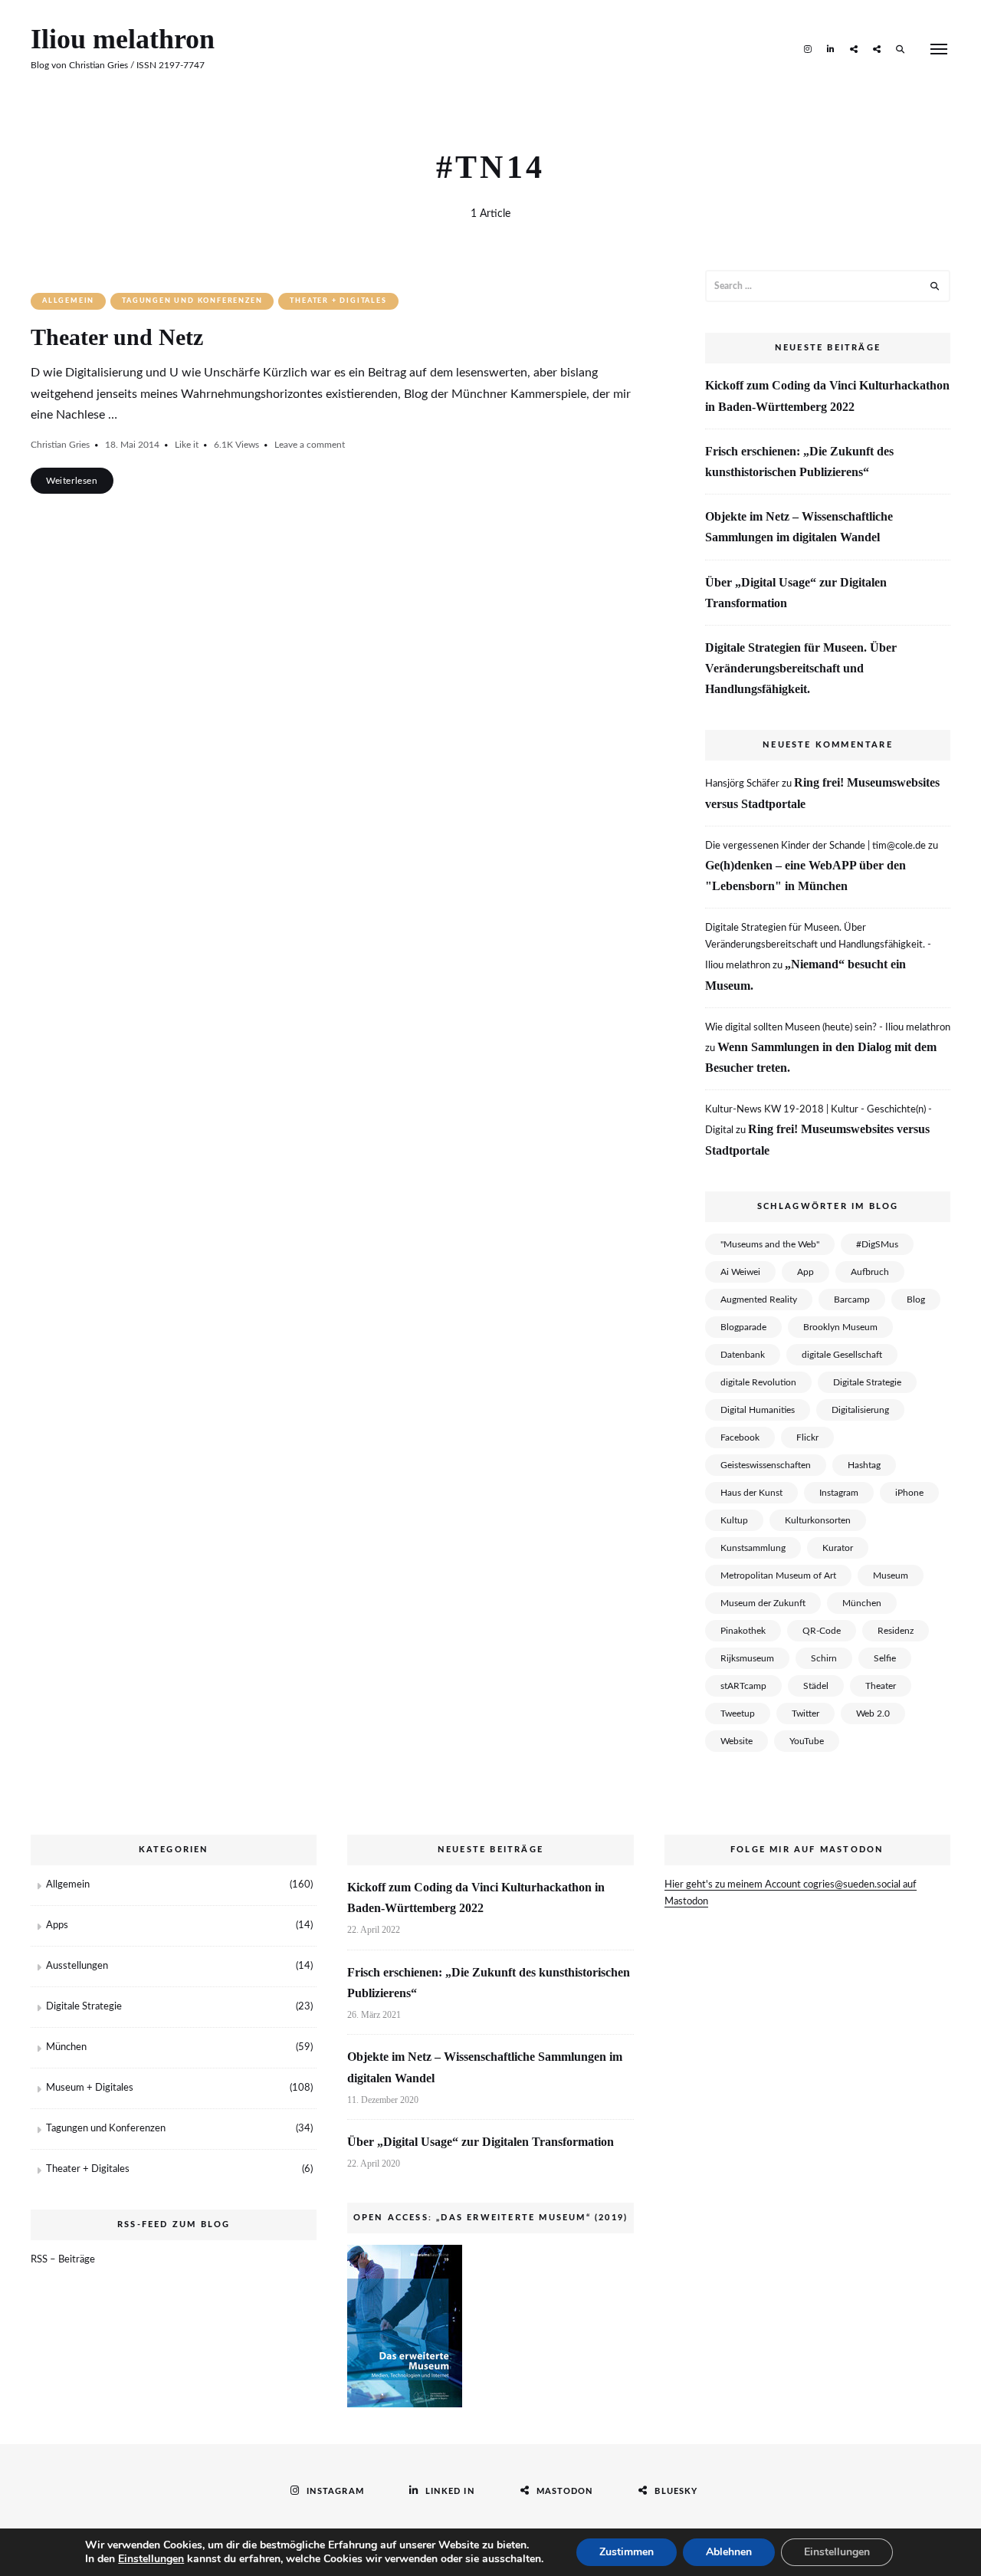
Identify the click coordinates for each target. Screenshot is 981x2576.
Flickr (807, 1437)
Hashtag (864, 1465)
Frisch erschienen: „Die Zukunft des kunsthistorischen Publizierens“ (799, 462)
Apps (57, 1925)
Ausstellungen (77, 1966)
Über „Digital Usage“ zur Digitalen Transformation (796, 593)
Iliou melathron (123, 39)
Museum (891, 1575)
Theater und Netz (117, 337)
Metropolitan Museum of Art (778, 1575)
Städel (816, 1686)
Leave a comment (310, 445)
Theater (881, 1686)
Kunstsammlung (753, 1548)
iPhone (909, 1493)
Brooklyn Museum (840, 1327)
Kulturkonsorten (818, 1520)
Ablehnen (729, 2552)
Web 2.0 (873, 1714)
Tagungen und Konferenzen (192, 301)
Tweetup (738, 1714)
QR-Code (822, 1631)
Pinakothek (743, 1631)
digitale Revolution (758, 1382)
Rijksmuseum (747, 1658)
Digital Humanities (758, 1410)
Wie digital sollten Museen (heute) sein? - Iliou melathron (828, 1028)
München (862, 1603)
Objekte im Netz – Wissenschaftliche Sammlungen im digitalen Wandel (799, 527)
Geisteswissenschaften (766, 1465)
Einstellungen (151, 2559)
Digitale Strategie (867, 1382)
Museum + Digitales (90, 2088)
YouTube (807, 1741)
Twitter (805, 1714)
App (805, 1272)
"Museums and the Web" (770, 1244)
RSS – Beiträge (63, 2260)
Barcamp (852, 1299)
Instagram (808, 48)
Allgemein (68, 301)
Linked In (831, 48)
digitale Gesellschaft (842, 1355)
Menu (939, 49)
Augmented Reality (759, 1299)
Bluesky (877, 48)
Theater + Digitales (338, 301)
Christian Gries (60, 445)
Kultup (734, 1520)
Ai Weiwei (740, 1272)
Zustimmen (627, 2552)
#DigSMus (877, 1244)
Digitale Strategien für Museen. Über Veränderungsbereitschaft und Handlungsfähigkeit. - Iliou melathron (818, 947)
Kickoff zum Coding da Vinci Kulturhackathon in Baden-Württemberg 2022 (827, 396)
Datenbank (743, 1355)
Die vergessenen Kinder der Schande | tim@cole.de (815, 846)
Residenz (896, 1631)
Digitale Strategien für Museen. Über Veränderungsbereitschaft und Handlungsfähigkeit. (801, 668)
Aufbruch (870, 1272)
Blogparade (743, 1327)
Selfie (885, 1658)
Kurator (838, 1548)
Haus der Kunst (751, 1493)
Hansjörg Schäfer (742, 784)
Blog (916, 1299)
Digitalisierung (860, 1410)
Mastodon (854, 48)
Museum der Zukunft (763, 1603)
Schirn (824, 1658)
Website (737, 1741)
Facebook (740, 1437)
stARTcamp (743, 1686)
